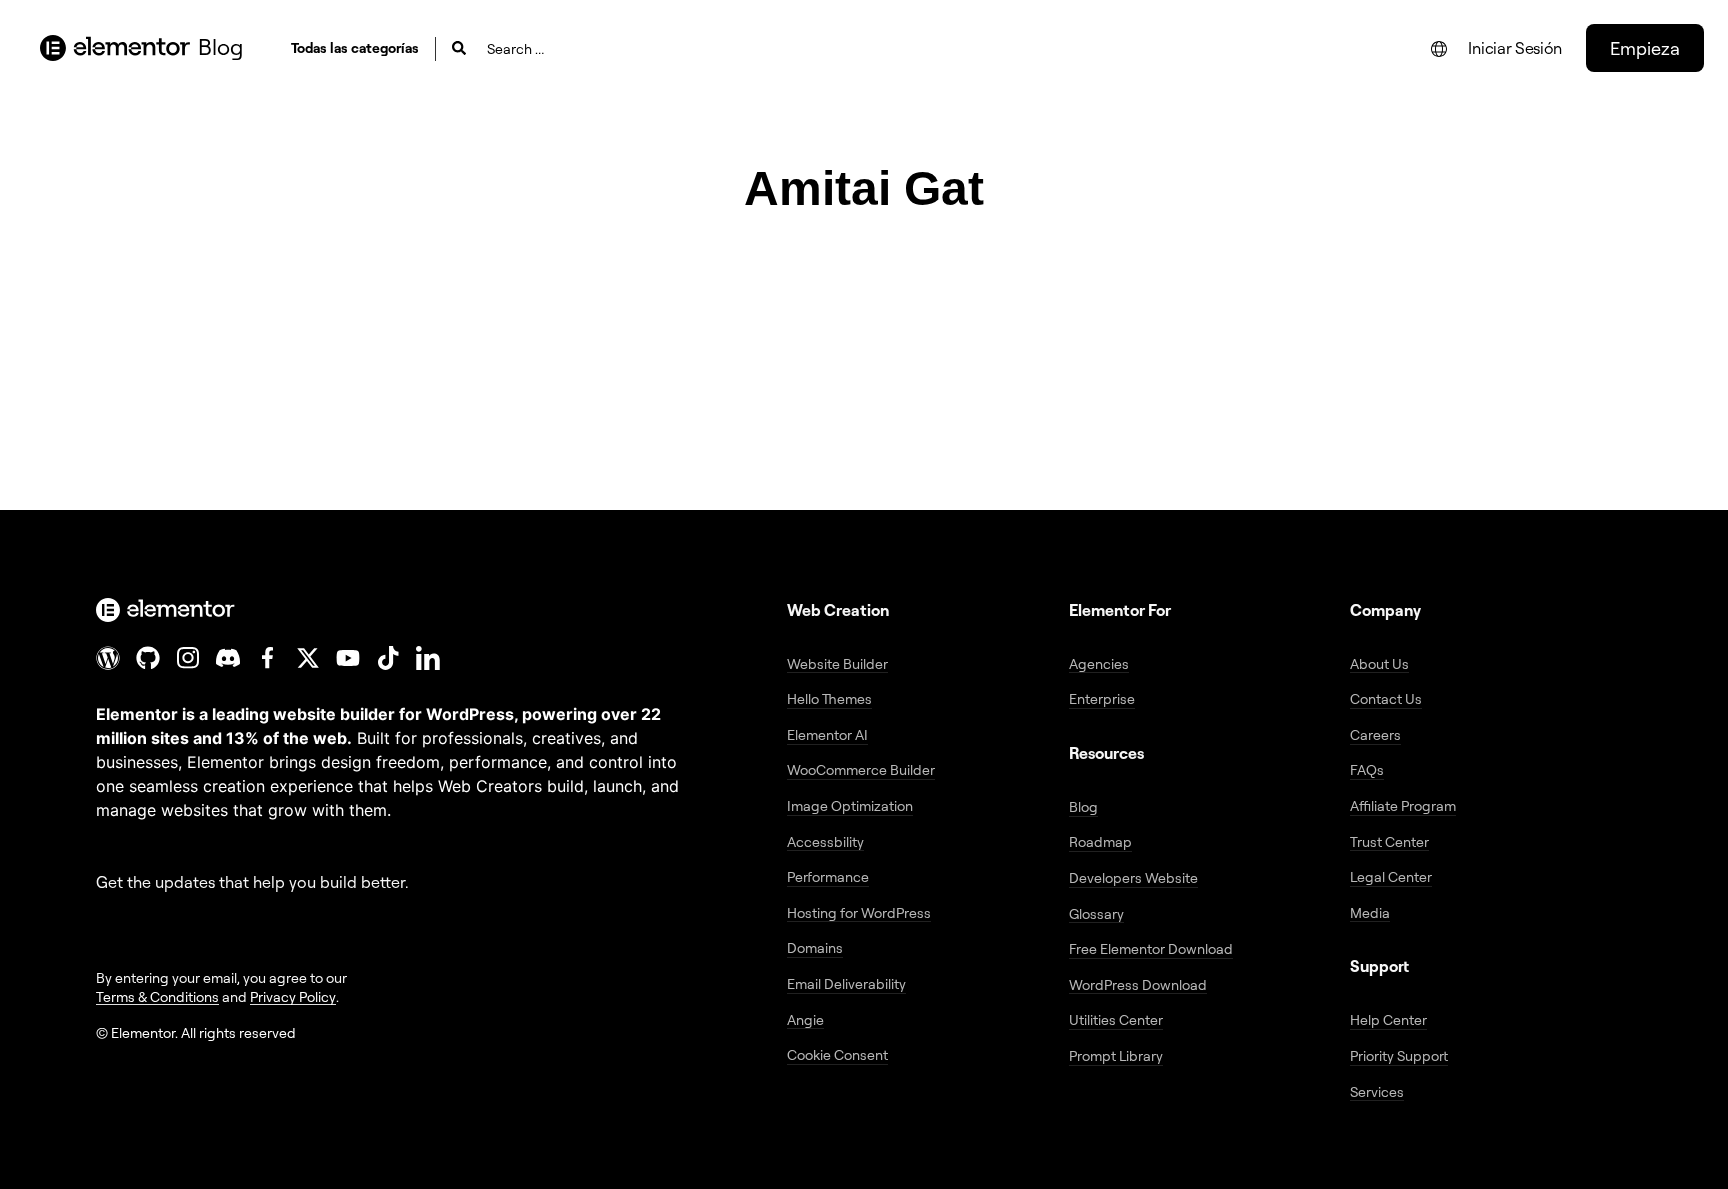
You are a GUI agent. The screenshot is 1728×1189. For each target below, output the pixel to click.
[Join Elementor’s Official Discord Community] (228, 658)
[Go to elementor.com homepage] (115, 48)
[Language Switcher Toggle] (1439, 49)
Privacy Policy (293, 996)
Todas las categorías (355, 47)
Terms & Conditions (157, 996)
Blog (220, 46)
